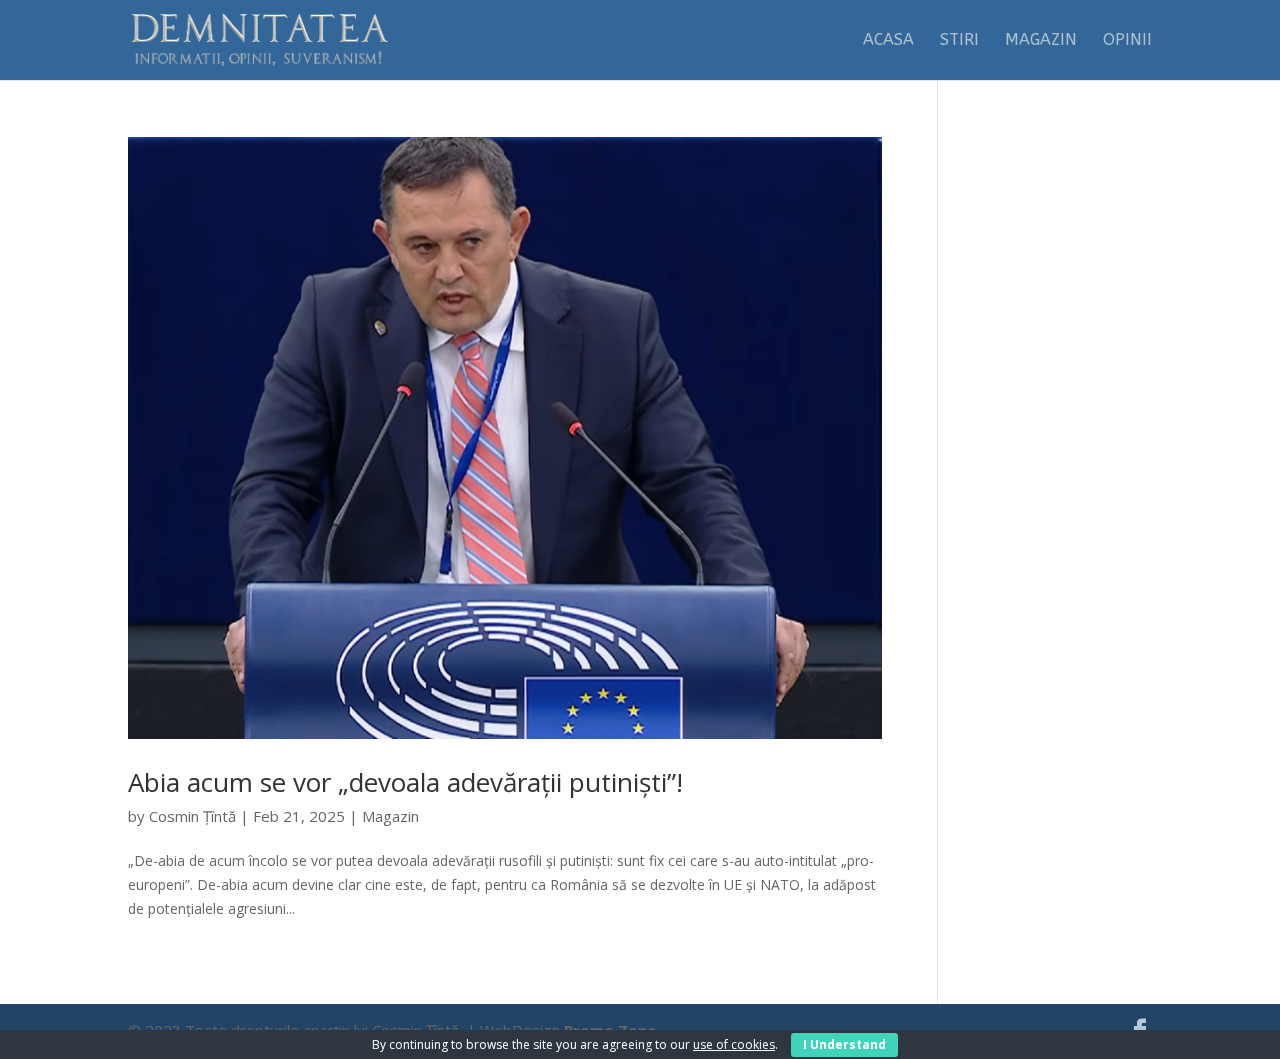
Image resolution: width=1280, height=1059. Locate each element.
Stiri (959, 41)
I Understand (844, 1044)
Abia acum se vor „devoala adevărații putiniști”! (405, 782)
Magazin (1041, 41)
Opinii (1127, 41)
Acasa (888, 41)
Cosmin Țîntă (192, 816)
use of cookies (734, 1044)
